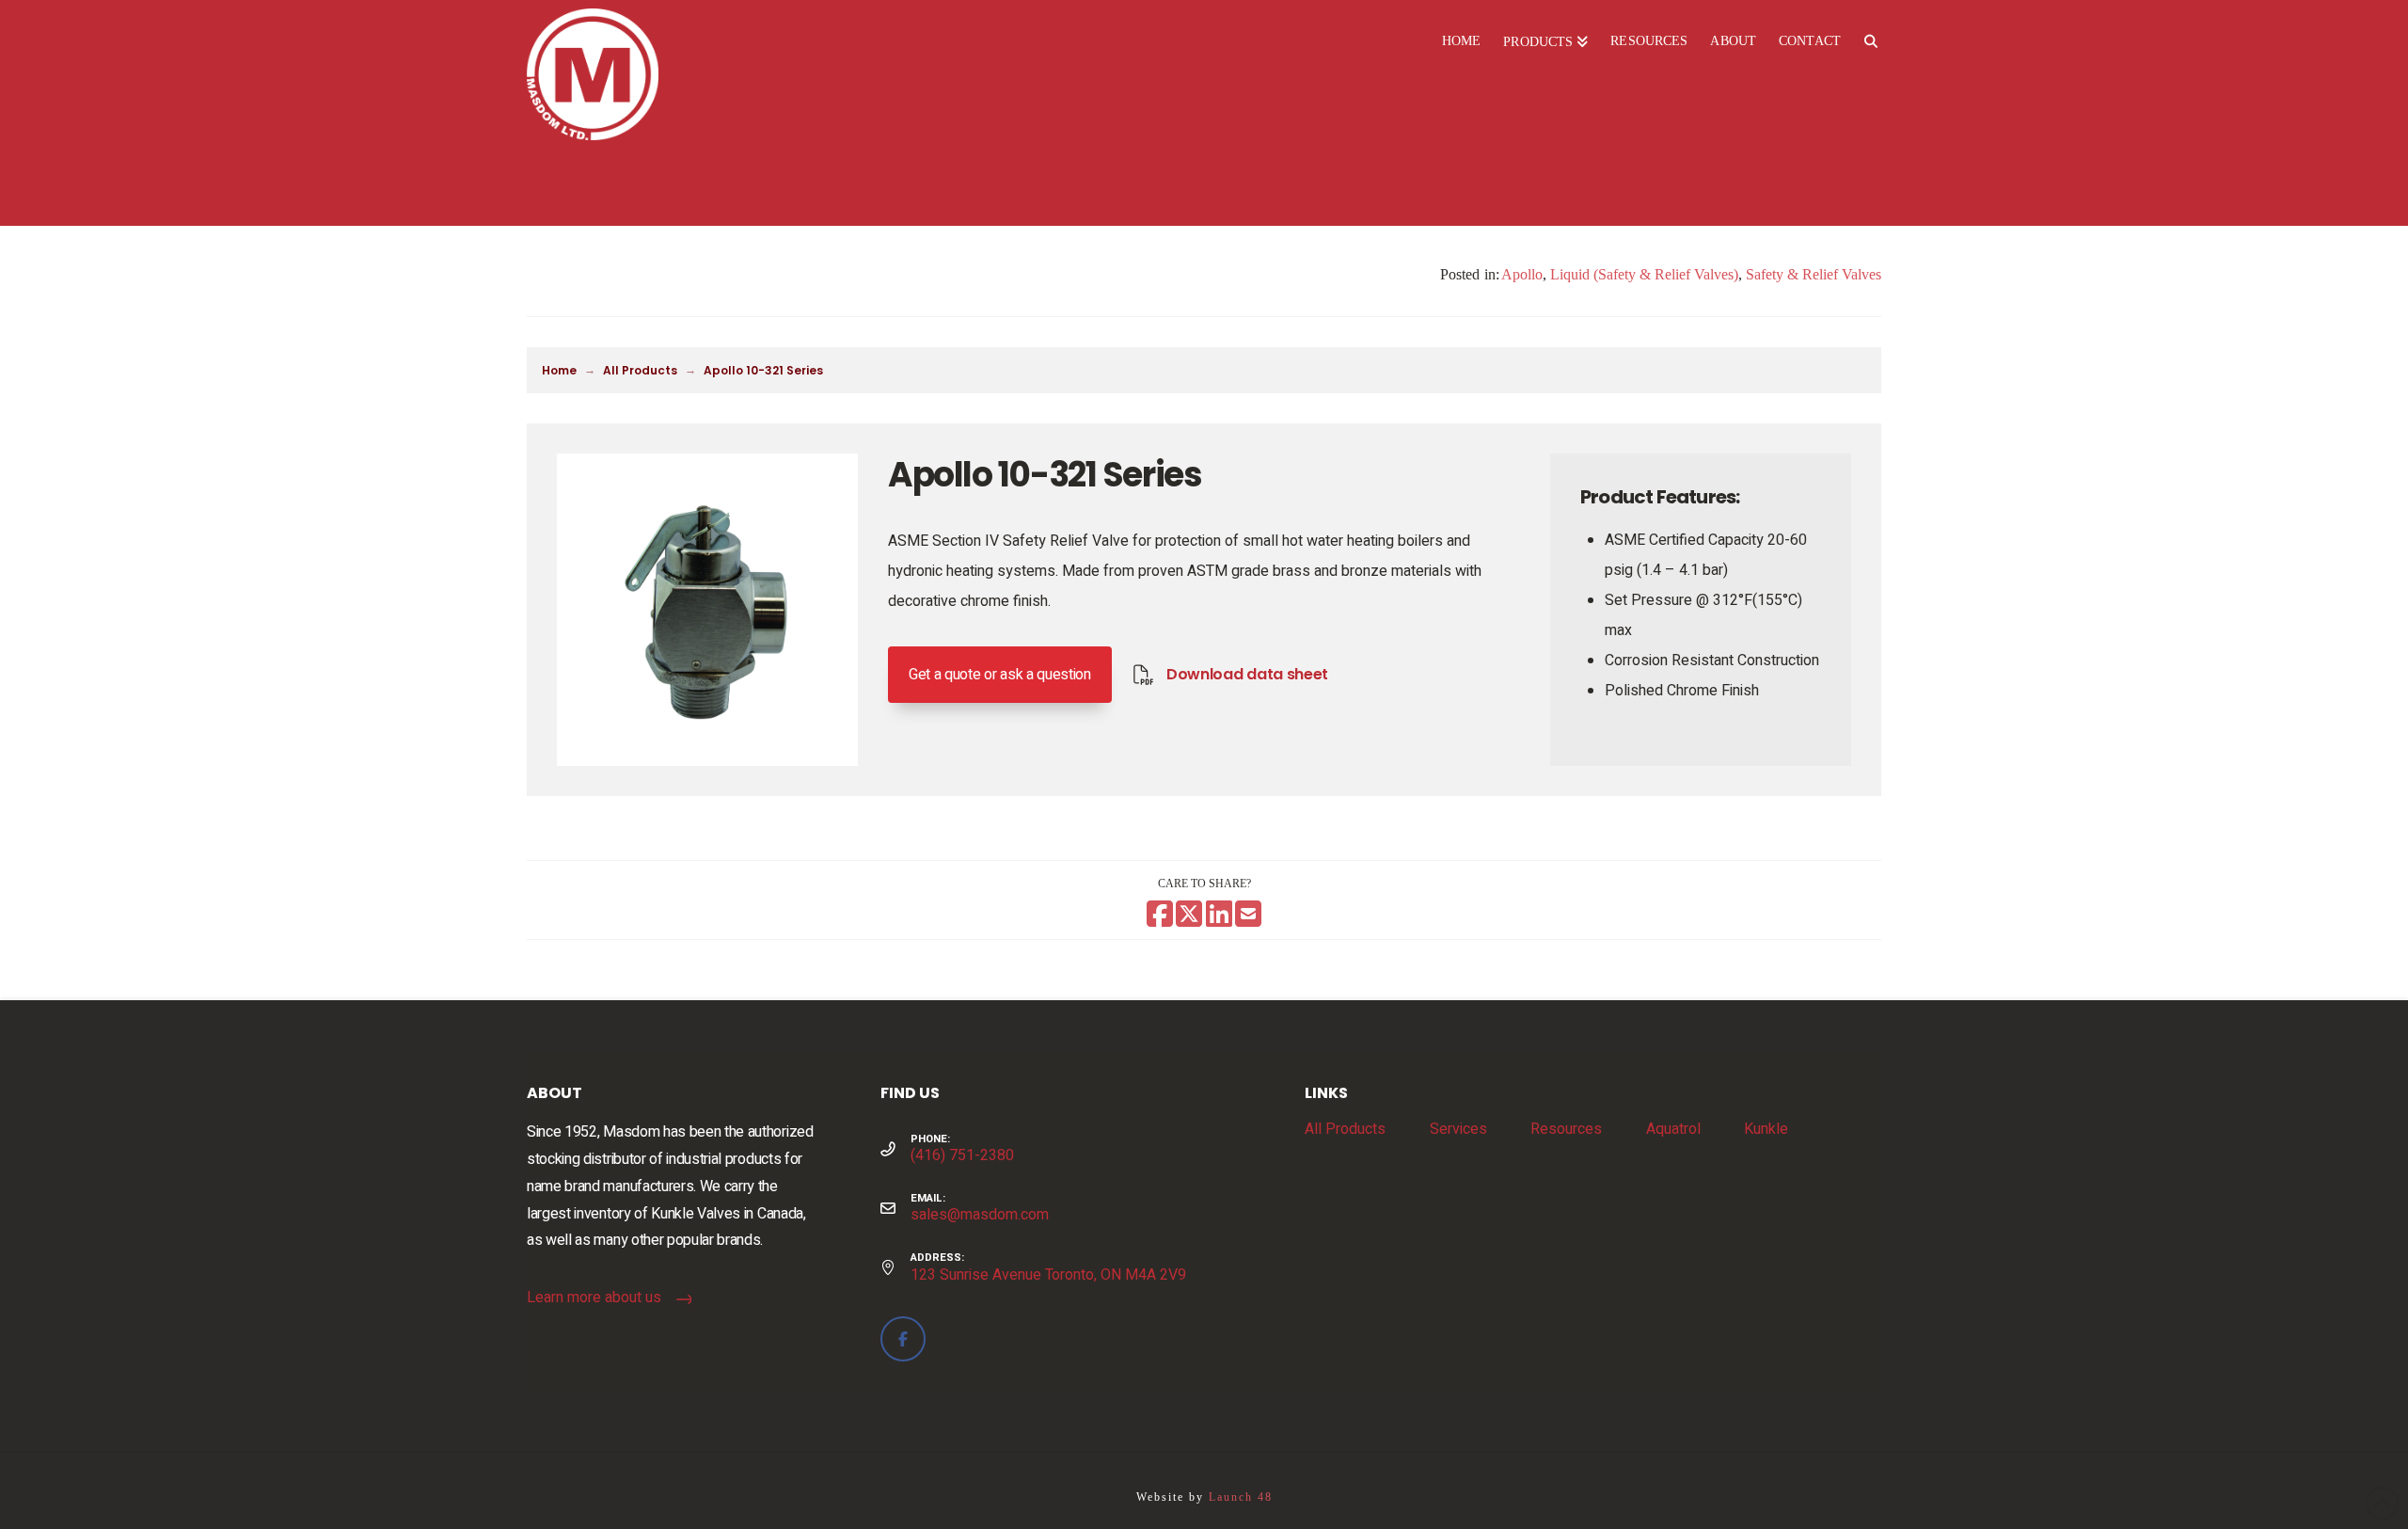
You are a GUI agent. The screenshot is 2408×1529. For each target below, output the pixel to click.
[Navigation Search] (1870, 42)
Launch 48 (1241, 1497)
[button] (1000, 675)
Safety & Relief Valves (1814, 274)
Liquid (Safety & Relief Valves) (1644, 274)
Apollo (1522, 274)
